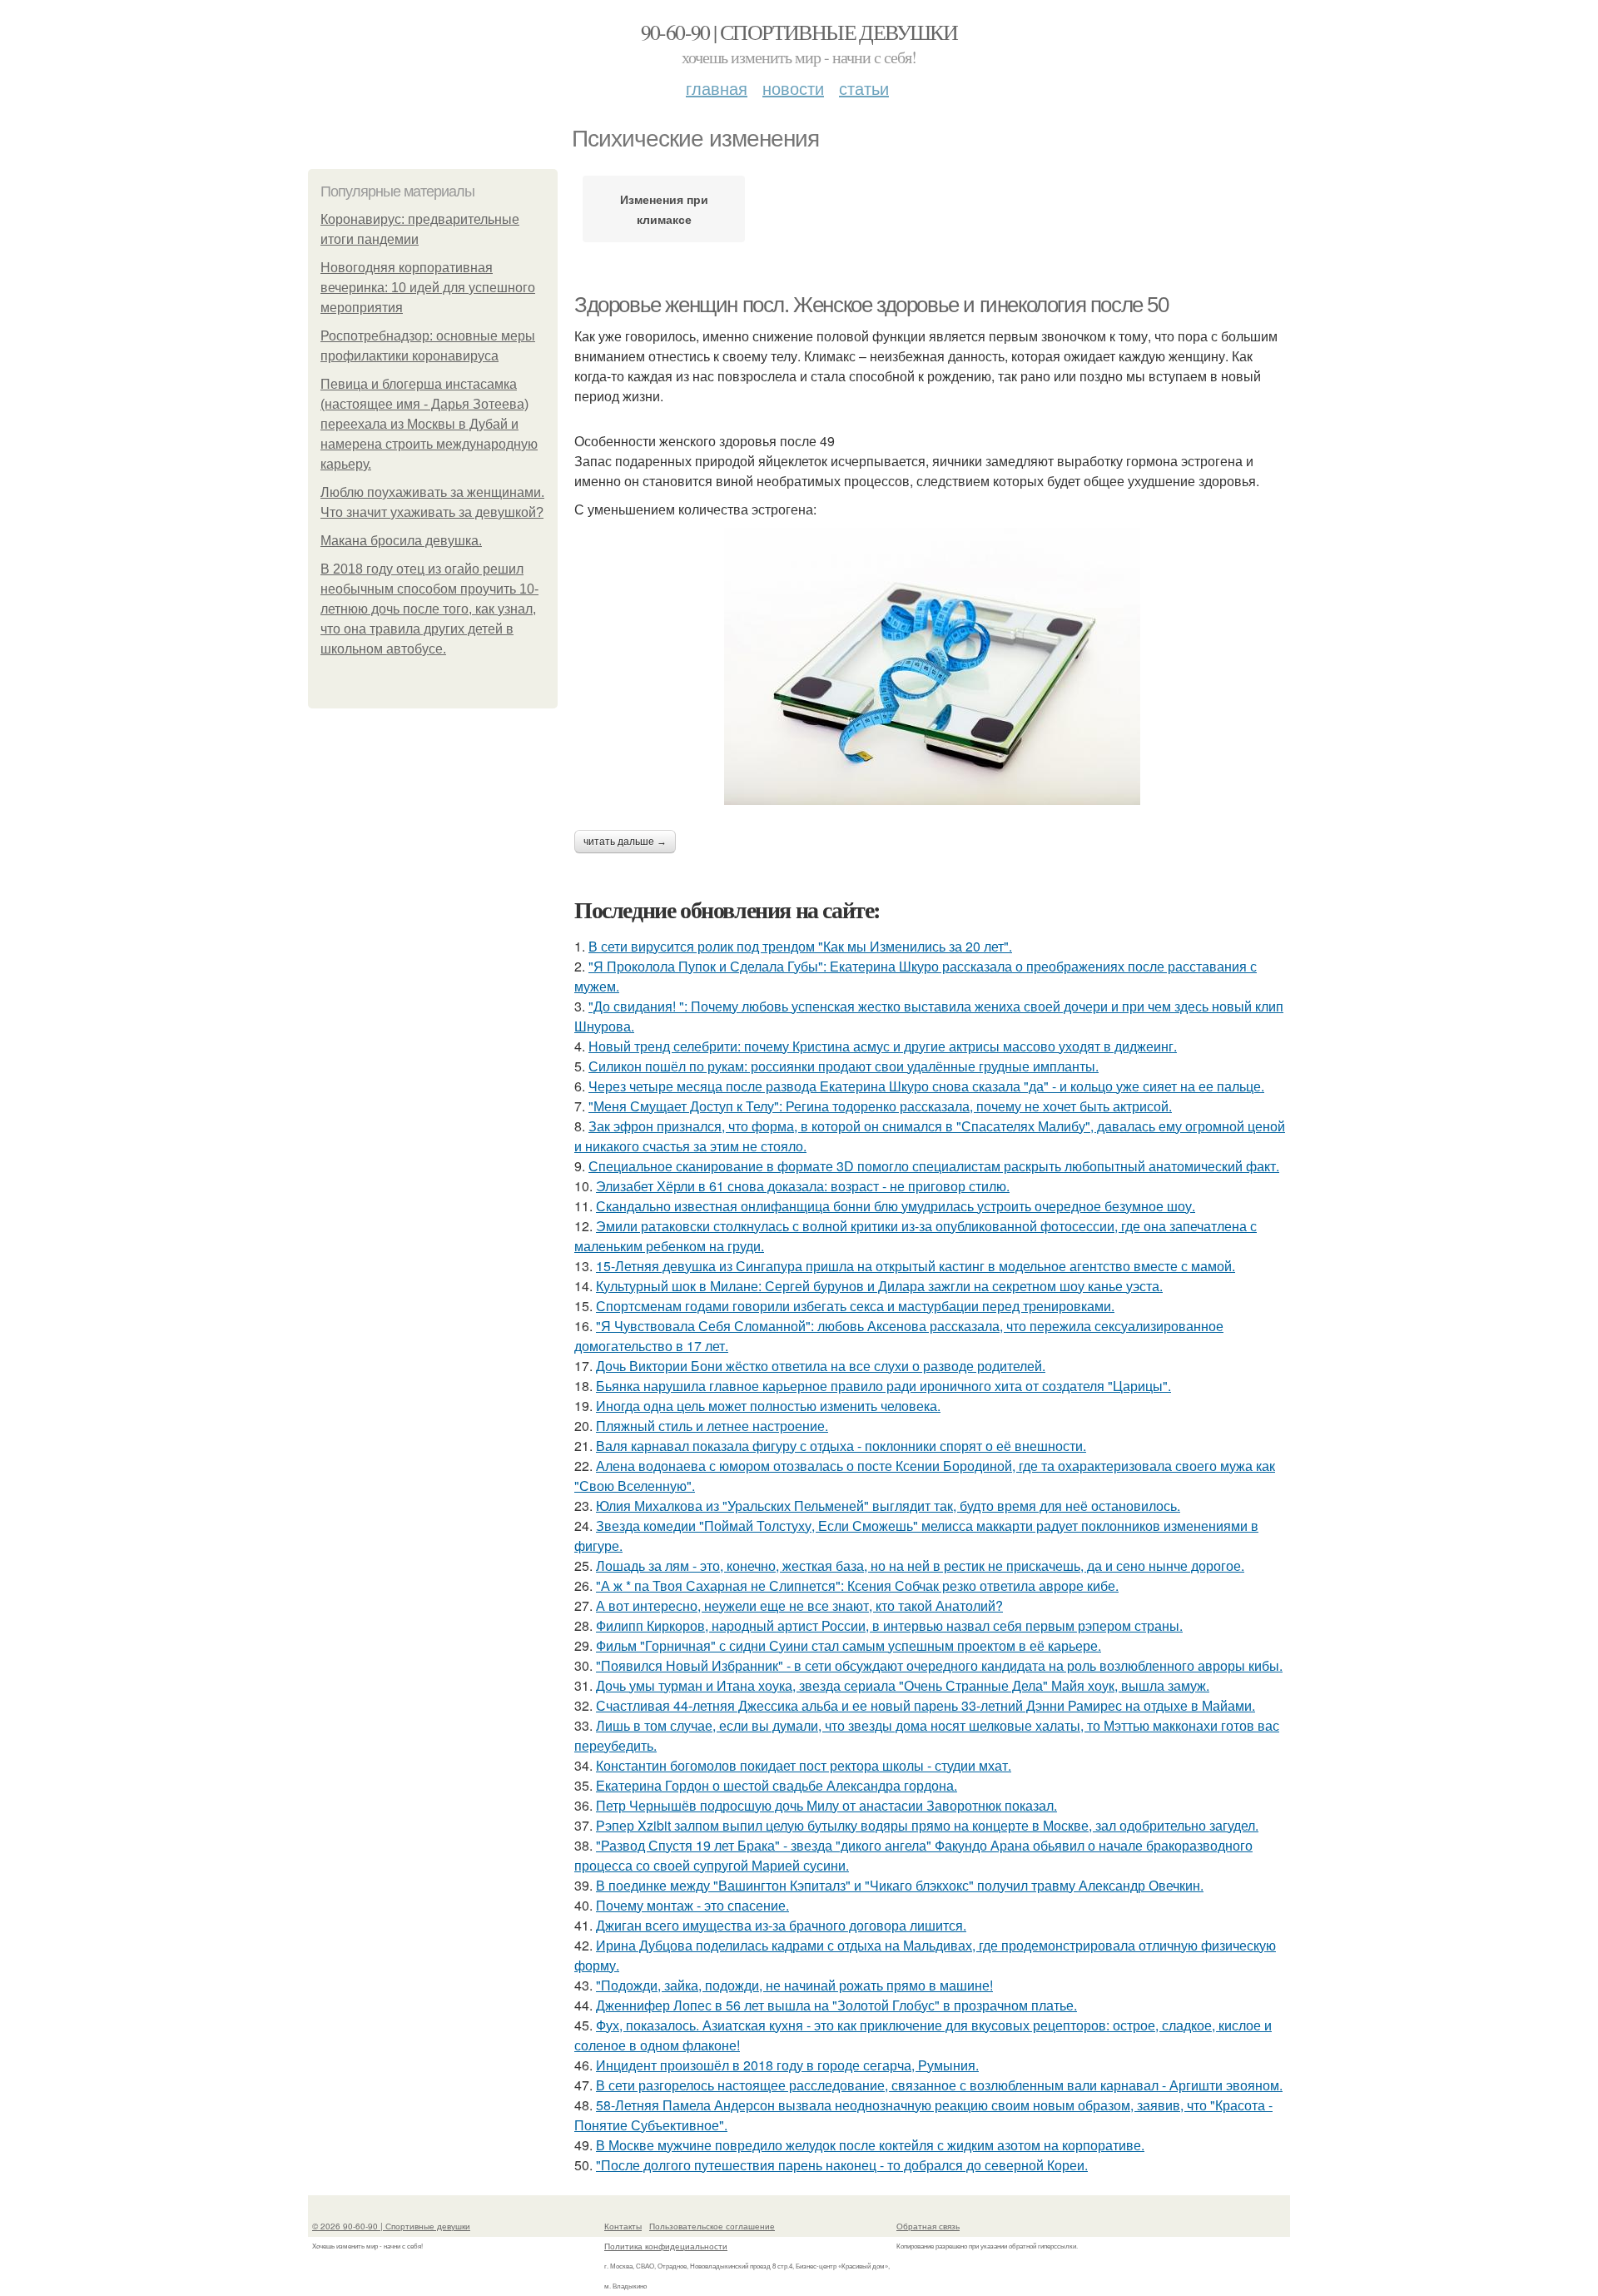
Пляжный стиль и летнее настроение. (712, 1426)
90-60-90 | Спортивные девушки (799, 32)
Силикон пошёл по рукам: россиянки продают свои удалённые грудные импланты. (844, 1066)
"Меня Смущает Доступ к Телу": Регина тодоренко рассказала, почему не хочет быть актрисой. (880, 1106)
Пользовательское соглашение (712, 2226)
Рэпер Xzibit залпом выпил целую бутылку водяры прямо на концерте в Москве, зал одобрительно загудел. (927, 1825)
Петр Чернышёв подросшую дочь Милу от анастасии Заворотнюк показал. (826, 1805)
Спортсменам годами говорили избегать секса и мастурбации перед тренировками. (855, 1306)
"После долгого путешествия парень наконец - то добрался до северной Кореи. (842, 2165)
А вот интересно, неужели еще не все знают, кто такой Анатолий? (799, 1605)
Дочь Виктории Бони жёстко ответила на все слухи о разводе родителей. (821, 1366)
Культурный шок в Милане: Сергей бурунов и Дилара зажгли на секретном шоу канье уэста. (879, 1286)
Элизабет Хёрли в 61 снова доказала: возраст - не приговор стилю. (803, 1186)
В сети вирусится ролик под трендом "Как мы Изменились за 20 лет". (800, 946)
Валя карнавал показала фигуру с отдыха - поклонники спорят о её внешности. (841, 1446)
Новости (793, 88)
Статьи (864, 88)
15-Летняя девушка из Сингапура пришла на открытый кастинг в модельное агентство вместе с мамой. (916, 1266)
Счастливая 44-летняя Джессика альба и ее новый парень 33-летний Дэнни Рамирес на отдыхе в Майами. (926, 1705)
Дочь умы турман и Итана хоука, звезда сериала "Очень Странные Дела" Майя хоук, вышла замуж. (903, 1685)
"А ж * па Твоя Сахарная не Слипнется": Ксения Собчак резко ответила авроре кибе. (857, 1585)
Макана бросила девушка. (401, 541)
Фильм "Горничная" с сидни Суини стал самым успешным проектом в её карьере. (849, 1645)
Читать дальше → (625, 842)
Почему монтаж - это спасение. (692, 1905)
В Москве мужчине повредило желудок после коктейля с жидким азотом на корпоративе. (870, 2145)
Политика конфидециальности (666, 2246)
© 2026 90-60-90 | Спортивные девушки (391, 2226)
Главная (717, 88)
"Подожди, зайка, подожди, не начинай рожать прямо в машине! (794, 1985)
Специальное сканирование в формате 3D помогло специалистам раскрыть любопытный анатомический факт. (934, 1166)
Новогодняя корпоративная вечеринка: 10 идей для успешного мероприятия (428, 288)
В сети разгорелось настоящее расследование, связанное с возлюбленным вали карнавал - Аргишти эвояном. (939, 2085)
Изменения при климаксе (664, 209)
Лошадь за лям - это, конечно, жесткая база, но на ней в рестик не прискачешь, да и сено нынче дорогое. (920, 1565)
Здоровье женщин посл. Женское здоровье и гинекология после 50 (871, 305)
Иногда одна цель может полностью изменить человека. (768, 1406)
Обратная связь (928, 2226)
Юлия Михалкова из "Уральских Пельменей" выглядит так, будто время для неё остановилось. (888, 1506)
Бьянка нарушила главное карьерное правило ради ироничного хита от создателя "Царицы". (883, 1386)
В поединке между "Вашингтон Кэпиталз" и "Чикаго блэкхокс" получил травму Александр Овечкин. (900, 1885)
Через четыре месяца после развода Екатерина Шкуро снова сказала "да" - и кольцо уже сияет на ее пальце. (926, 1086)
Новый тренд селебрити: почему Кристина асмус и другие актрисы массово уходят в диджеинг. (883, 1046)
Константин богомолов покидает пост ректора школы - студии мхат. (804, 1765)
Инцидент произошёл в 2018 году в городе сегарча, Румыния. (787, 2065)
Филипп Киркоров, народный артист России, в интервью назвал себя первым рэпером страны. (889, 1625)
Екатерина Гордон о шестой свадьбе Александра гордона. (777, 1785)
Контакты (623, 2226)
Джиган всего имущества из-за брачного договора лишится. (781, 1925)
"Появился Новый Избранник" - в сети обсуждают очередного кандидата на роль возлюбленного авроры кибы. (939, 1665)
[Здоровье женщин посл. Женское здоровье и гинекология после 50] (932, 666)
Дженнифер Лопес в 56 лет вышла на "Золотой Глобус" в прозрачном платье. (836, 2005)
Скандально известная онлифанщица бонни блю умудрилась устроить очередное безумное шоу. (896, 1206)
